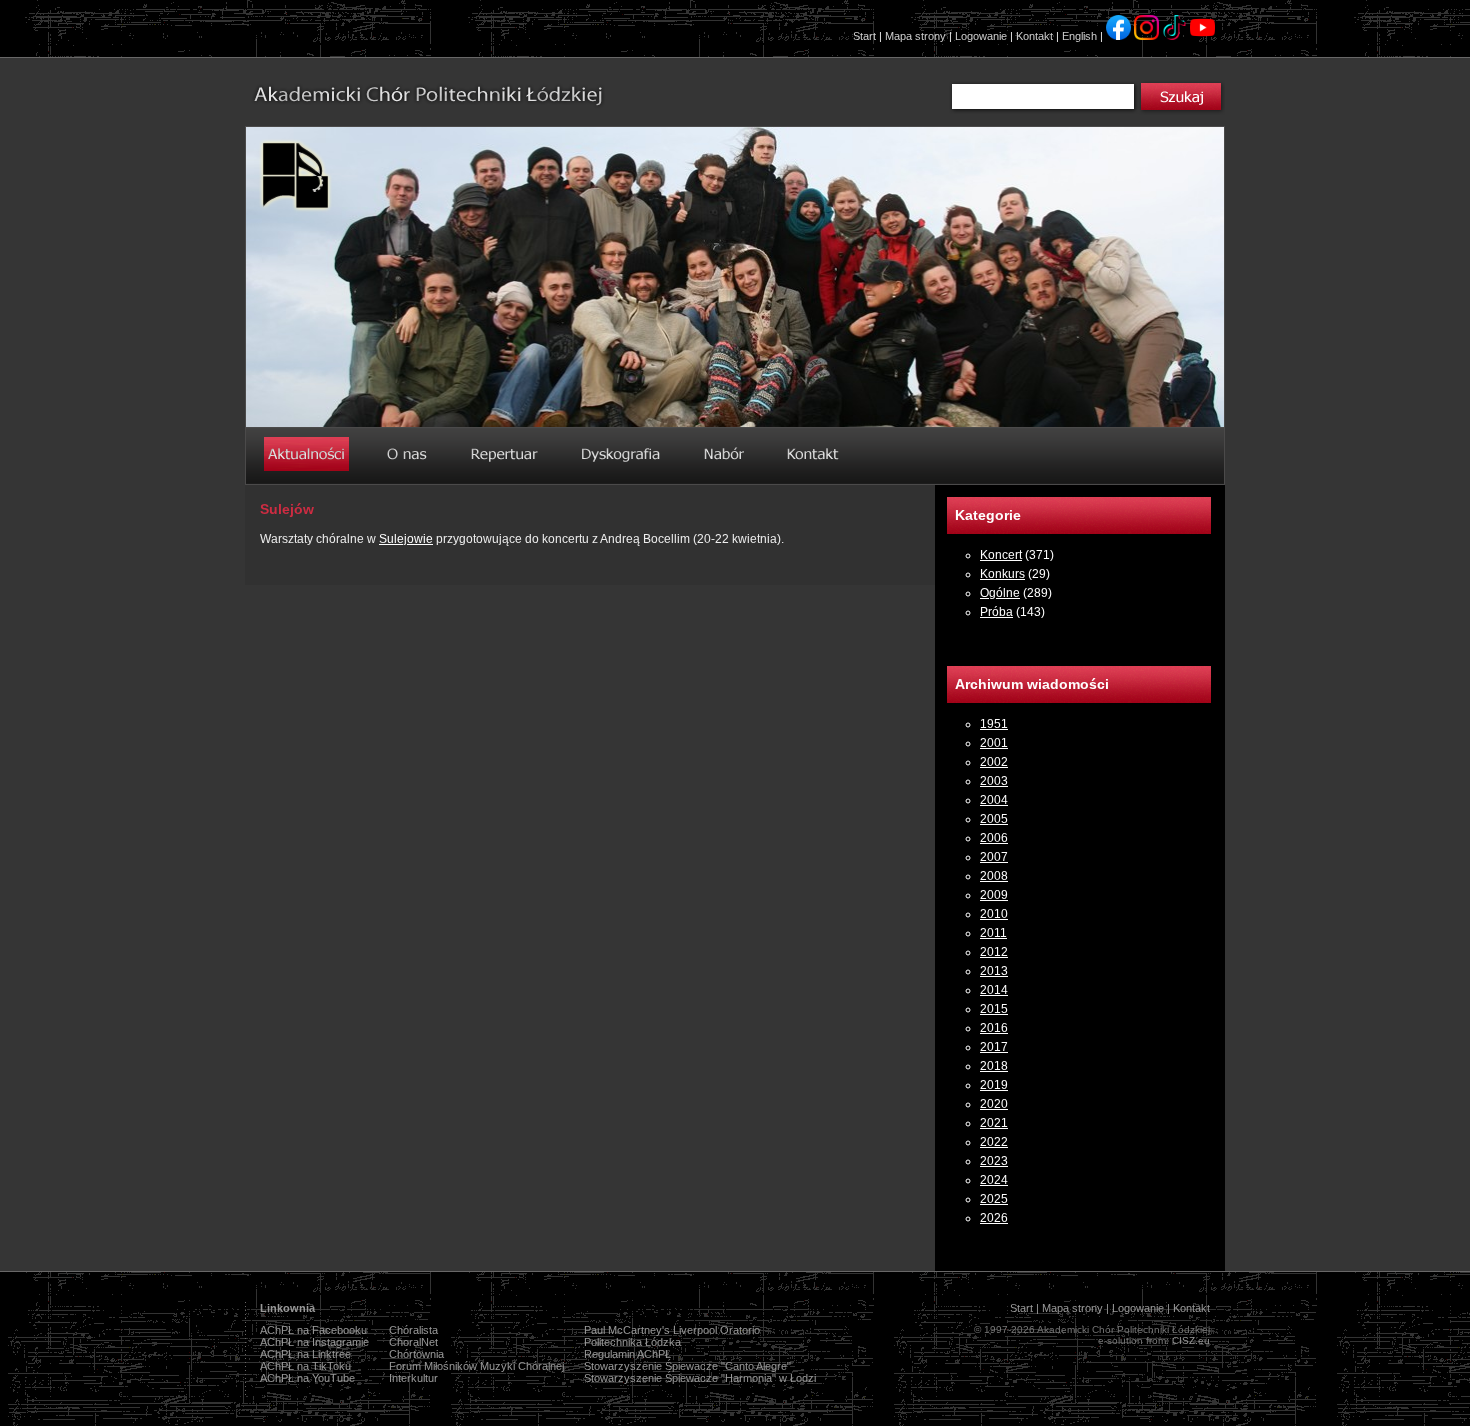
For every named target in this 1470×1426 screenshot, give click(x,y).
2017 (994, 1047)
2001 (994, 743)
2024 (994, 1180)
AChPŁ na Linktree (305, 1354)
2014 (994, 990)
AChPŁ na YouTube (307, 1378)
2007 (994, 857)
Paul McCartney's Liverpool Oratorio (672, 1330)
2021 (994, 1123)
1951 (994, 724)
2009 (994, 895)
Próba (996, 612)
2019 (994, 1085)
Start (864, 36)
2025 (994, 1199)
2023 (994, 1161)
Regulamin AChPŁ (627, 1354)
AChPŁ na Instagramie (314, 1342)
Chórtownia (416, 1354)
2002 (994, 762)
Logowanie (981, 36)
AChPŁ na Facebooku (313, 1330)
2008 (994, 876)
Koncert (1001, 555)
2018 (994, 1066)
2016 (994, 1028)
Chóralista (413, 1330)
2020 (994, 1104)
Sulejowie (406, 539)
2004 (994, 800)
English (1079, 36)
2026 (994, 1218)
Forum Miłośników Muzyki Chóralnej (476, 1366)
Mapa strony (915, 36)
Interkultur (413, 1378)
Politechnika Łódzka (632, 1342)
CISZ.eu (1191, 1340)
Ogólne (1000, 593)
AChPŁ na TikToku (305, 1366)
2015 (994, 1009)
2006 (994, 838)
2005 (994, 819)
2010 (994, 914)
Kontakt (1034, 36)
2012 (994, 952)
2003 (994, 781)
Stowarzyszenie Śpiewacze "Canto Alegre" (687, 1366)
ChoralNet (413, 1342)
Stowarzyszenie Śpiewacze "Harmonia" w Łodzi (700, 1378)
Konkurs (1002, 574)
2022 (994, 1142)
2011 (993, 933)
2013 (994, 971)
